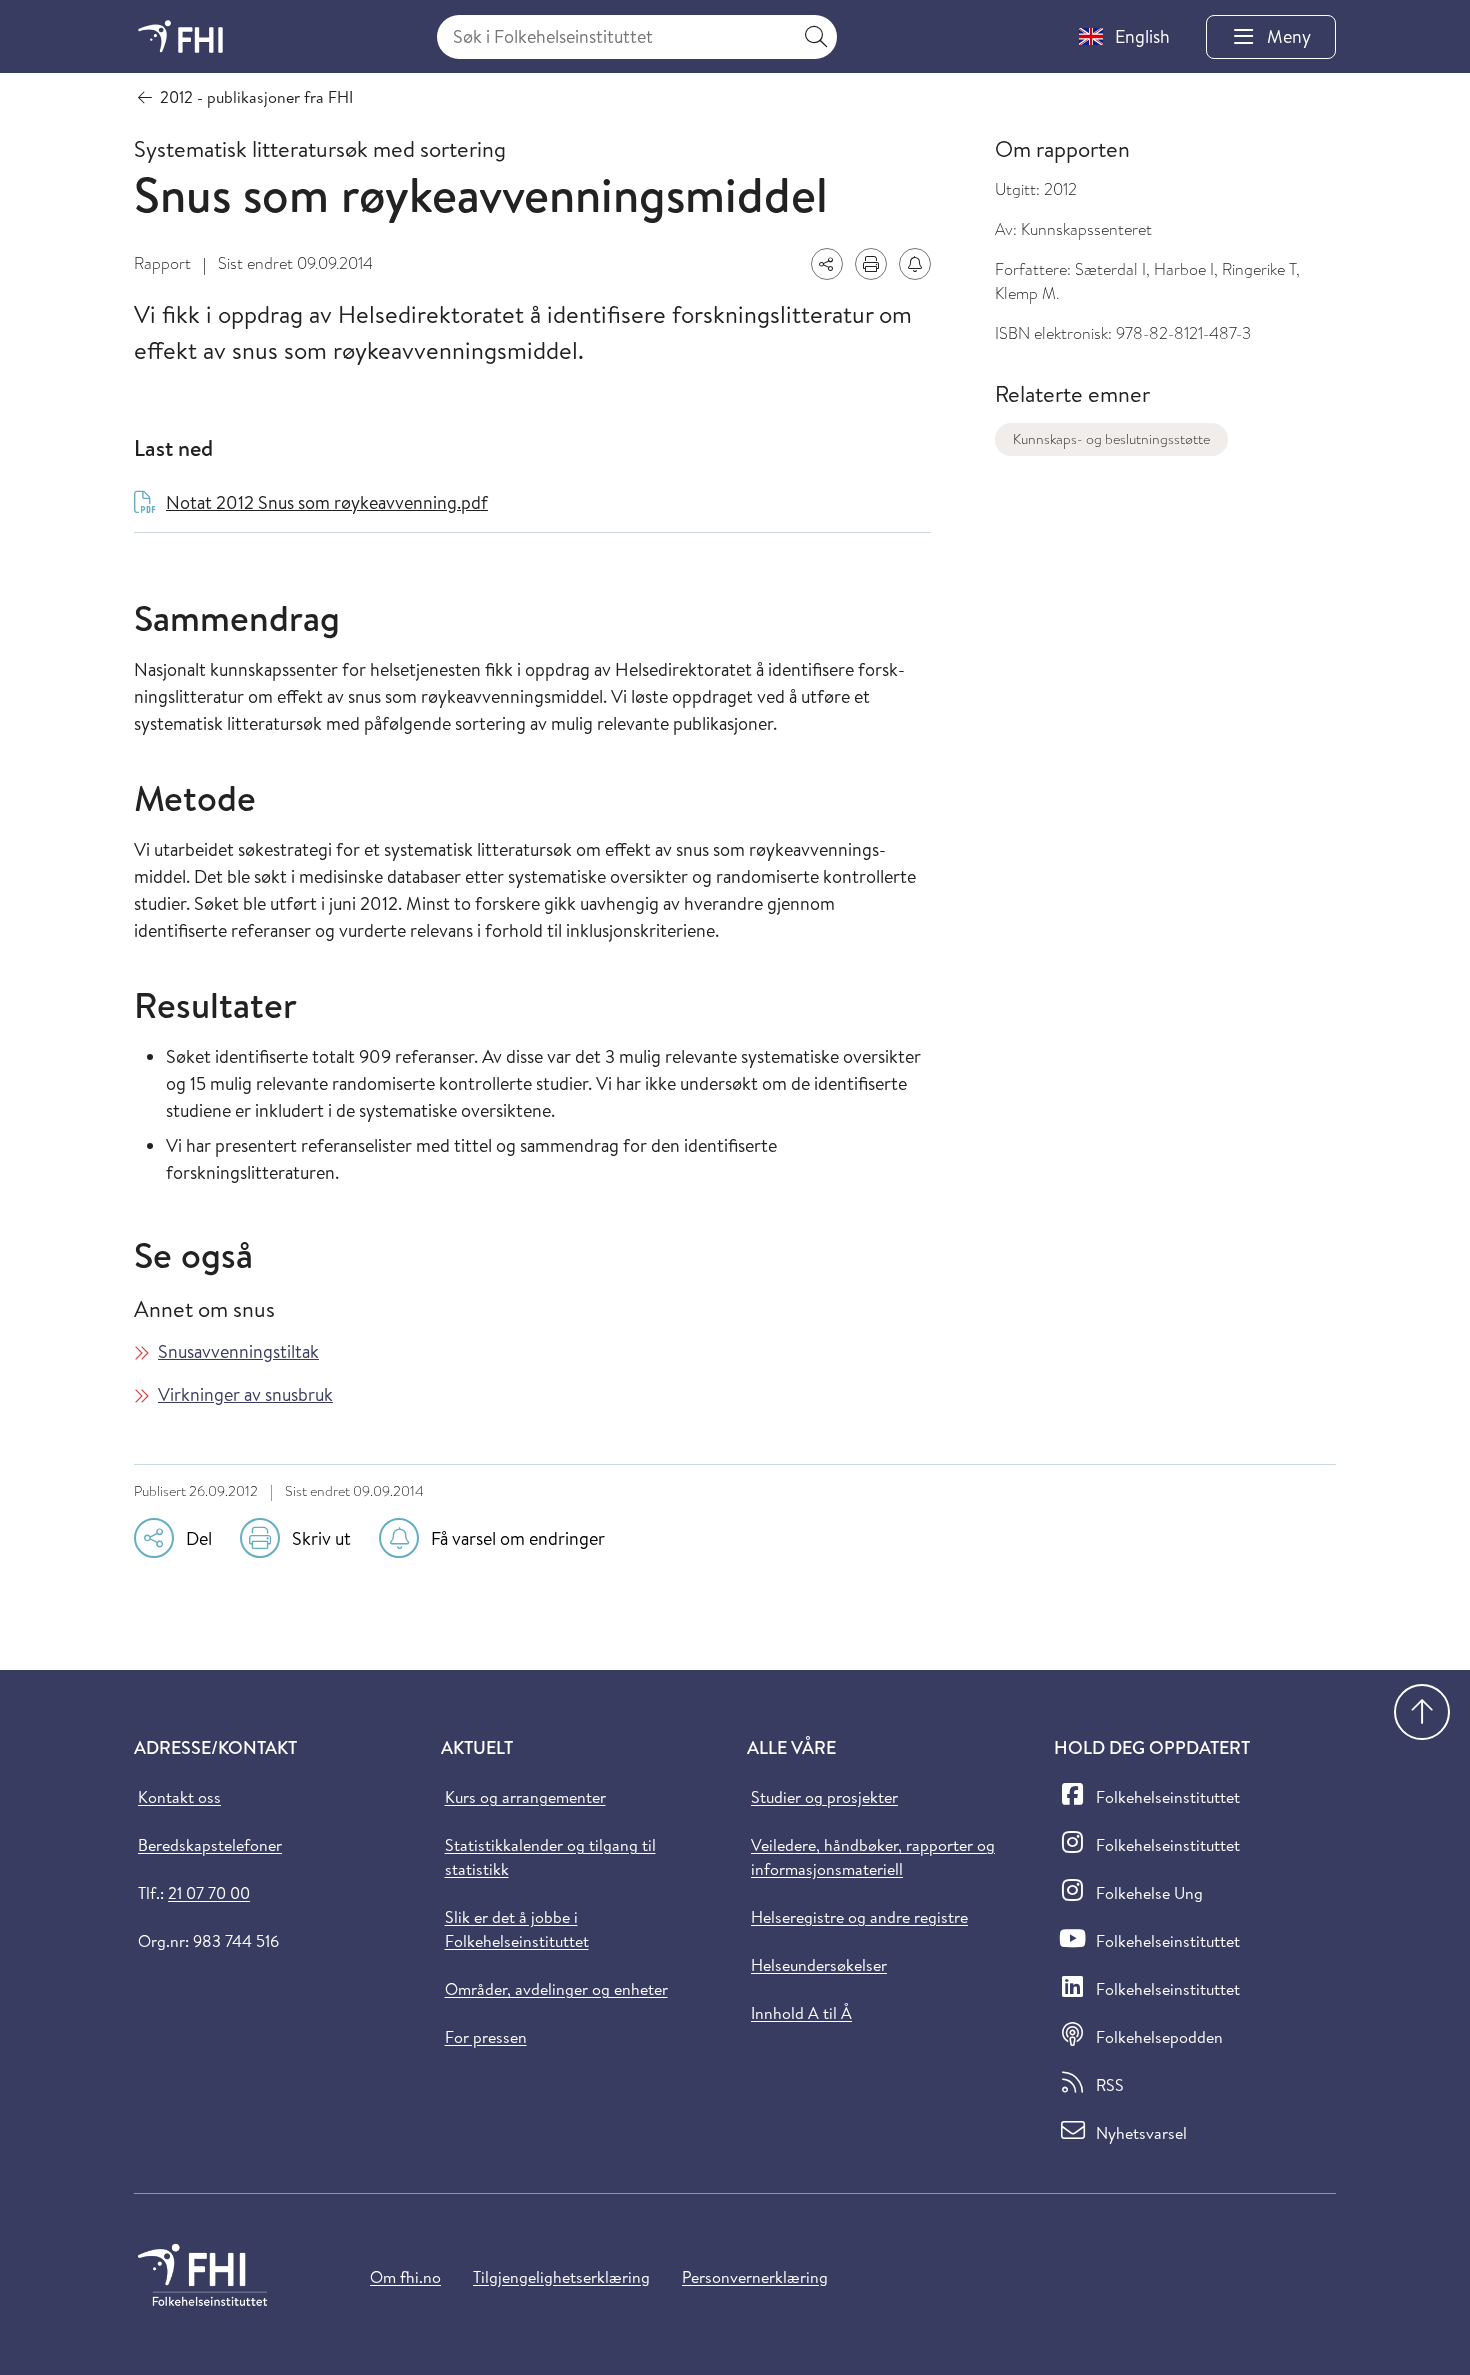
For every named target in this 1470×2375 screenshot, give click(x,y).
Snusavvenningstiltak (238, 1351)
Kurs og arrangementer (525, 1797)
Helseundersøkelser (819, 1965)
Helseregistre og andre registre (859, 1917)
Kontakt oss (179, 1797)
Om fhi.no (405, 2277)
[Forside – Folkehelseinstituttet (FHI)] (180, 36)
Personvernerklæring (755, 2277)
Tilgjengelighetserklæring (561, 2277)
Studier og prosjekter (824, 1797)
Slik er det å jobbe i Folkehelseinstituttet (517, 1929)
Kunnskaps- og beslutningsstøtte (1111, 439)
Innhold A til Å (801, 2013)
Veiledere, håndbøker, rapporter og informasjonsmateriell (873, 1857)
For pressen (486, 2037)
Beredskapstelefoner (210, 1845)
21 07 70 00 (209, 1893)
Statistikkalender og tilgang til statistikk (550, 1857)
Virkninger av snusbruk (245, 1394)
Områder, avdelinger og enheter (556, 1989)
